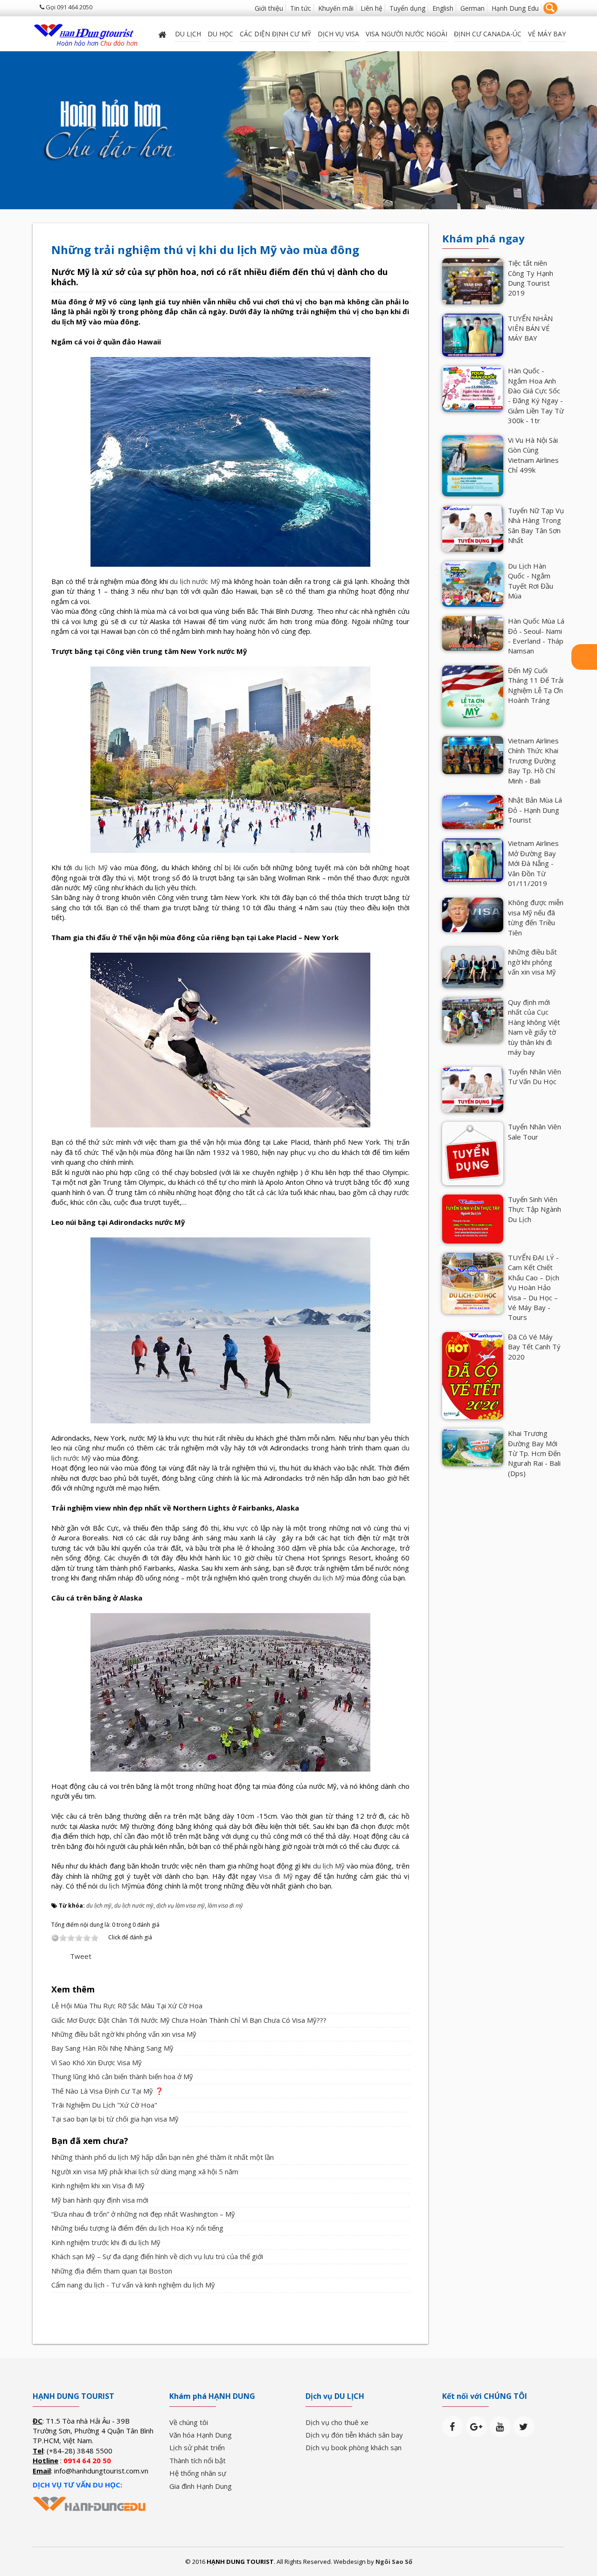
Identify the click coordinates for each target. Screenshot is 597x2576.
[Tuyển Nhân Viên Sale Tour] (473, 1153)
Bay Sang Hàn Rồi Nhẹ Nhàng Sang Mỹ (112, 2048)
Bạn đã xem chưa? (90, 2141)
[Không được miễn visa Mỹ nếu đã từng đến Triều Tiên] (473, 914)
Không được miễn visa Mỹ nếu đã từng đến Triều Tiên (536, 917)
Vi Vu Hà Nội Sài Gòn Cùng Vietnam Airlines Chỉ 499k (533, 455)
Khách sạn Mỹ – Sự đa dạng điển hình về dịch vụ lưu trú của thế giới (157, 2256)
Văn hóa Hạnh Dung (201, 2435)
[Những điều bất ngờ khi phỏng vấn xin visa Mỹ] (473, 967)
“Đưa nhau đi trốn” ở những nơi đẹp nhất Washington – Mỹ (143, 2214)
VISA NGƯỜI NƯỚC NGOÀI (406, 34)
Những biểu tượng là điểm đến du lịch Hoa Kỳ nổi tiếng (137, 2228)
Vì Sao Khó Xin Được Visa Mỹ (97, 2062)
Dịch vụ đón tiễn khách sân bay (354, 2435)
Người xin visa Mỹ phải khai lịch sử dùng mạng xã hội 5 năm (145, 2171)
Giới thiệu (269, 8)
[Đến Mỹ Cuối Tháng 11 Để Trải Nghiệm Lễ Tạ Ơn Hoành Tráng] (473, 695)
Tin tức (301, 8)
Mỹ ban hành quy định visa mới (100, 2200)
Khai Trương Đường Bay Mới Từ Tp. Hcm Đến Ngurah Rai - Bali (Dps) (534, 1453)
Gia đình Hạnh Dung (201, 2486)
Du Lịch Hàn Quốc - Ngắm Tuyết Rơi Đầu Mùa (531, 581)
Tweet (81, 1956)
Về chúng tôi (189, 2422)
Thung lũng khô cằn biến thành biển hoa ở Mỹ (122, 2076)
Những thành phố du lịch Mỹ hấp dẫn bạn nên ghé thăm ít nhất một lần (163, 2157)
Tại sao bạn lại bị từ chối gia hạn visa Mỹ (115, 2119)
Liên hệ (371, 8)
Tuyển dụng (407, 8)
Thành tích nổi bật (198, 2460)
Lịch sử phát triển (197, 2447)
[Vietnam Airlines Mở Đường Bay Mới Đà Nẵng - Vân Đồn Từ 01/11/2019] (473, 859)
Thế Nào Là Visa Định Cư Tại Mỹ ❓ (108, 2091)
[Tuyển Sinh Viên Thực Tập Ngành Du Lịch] (473, 1218)
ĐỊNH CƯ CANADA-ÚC (488, 34)
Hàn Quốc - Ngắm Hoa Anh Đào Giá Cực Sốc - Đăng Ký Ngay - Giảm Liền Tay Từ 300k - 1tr (536, 395)
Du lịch (188, 34)
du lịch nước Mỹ (195, 581)
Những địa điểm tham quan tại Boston (112, 2271)
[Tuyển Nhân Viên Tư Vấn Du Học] (473, 1089)
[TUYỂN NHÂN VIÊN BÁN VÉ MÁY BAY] (473, 334)
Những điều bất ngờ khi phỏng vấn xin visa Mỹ (124, 2034)
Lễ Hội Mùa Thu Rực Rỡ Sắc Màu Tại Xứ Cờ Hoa (127, 2006)
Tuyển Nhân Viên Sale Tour (535, 1131)
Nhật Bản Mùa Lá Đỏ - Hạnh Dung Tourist (535, 810)
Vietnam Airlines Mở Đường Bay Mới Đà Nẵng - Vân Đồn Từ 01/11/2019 (533, 863)
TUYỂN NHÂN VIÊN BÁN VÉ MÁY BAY (530, 328)
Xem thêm (73, 1989)
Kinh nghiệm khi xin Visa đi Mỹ (98, 2185)
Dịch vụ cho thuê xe (337, 2422)
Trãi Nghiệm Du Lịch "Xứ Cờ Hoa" (104, 2105)
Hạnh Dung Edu (515, 8)
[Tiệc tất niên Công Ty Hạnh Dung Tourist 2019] (473, 280)
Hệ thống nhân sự (198, 2473)
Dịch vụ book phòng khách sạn (354, 2447)
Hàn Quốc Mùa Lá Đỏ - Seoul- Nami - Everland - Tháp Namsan (536, 636)
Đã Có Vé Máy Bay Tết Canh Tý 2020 (534, 1347)
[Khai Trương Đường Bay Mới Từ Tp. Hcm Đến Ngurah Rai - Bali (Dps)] (473, 1447)
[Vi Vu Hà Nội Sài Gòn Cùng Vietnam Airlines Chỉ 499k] (473, 465)
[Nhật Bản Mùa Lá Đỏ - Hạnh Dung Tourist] (473, 811)
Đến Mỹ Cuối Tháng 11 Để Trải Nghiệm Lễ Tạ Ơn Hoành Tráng (536, 685)
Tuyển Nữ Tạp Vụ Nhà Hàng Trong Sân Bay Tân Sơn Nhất (536, 525)
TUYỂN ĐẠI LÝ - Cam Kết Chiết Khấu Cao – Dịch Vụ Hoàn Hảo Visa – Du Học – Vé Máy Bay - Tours (534, 1288)
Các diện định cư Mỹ (275, 34)
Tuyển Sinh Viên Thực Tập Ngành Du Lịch (535, 1209)
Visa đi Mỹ (276, 1876)
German (472, 8)
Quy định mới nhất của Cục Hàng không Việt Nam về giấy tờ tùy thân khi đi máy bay (534, 1027)
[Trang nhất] (163, 34)
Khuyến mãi (336, 8)
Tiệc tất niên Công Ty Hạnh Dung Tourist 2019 (531, 278)
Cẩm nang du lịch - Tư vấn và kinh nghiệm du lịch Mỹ (133, 2285)
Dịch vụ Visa (338, 34)
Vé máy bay (547, 34)
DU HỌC (220, 34)
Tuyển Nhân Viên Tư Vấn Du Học (535, 1076)
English (443, 8)
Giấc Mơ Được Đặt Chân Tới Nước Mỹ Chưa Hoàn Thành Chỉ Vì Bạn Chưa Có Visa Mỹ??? (189, 2020)
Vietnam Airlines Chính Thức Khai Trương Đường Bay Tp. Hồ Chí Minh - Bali (533, 761)
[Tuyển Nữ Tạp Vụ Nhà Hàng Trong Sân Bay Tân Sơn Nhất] (473, 528)
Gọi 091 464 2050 (68, 7)
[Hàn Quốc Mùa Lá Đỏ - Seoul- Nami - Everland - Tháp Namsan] (473, 632)
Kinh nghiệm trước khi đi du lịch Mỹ (106, 2242)
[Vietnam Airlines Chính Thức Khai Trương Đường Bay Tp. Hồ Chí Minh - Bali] (473, 754)
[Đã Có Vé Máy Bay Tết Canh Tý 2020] (473, 1375)
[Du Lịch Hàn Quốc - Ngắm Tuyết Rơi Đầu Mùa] (473, 583)
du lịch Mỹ (91, 867)
